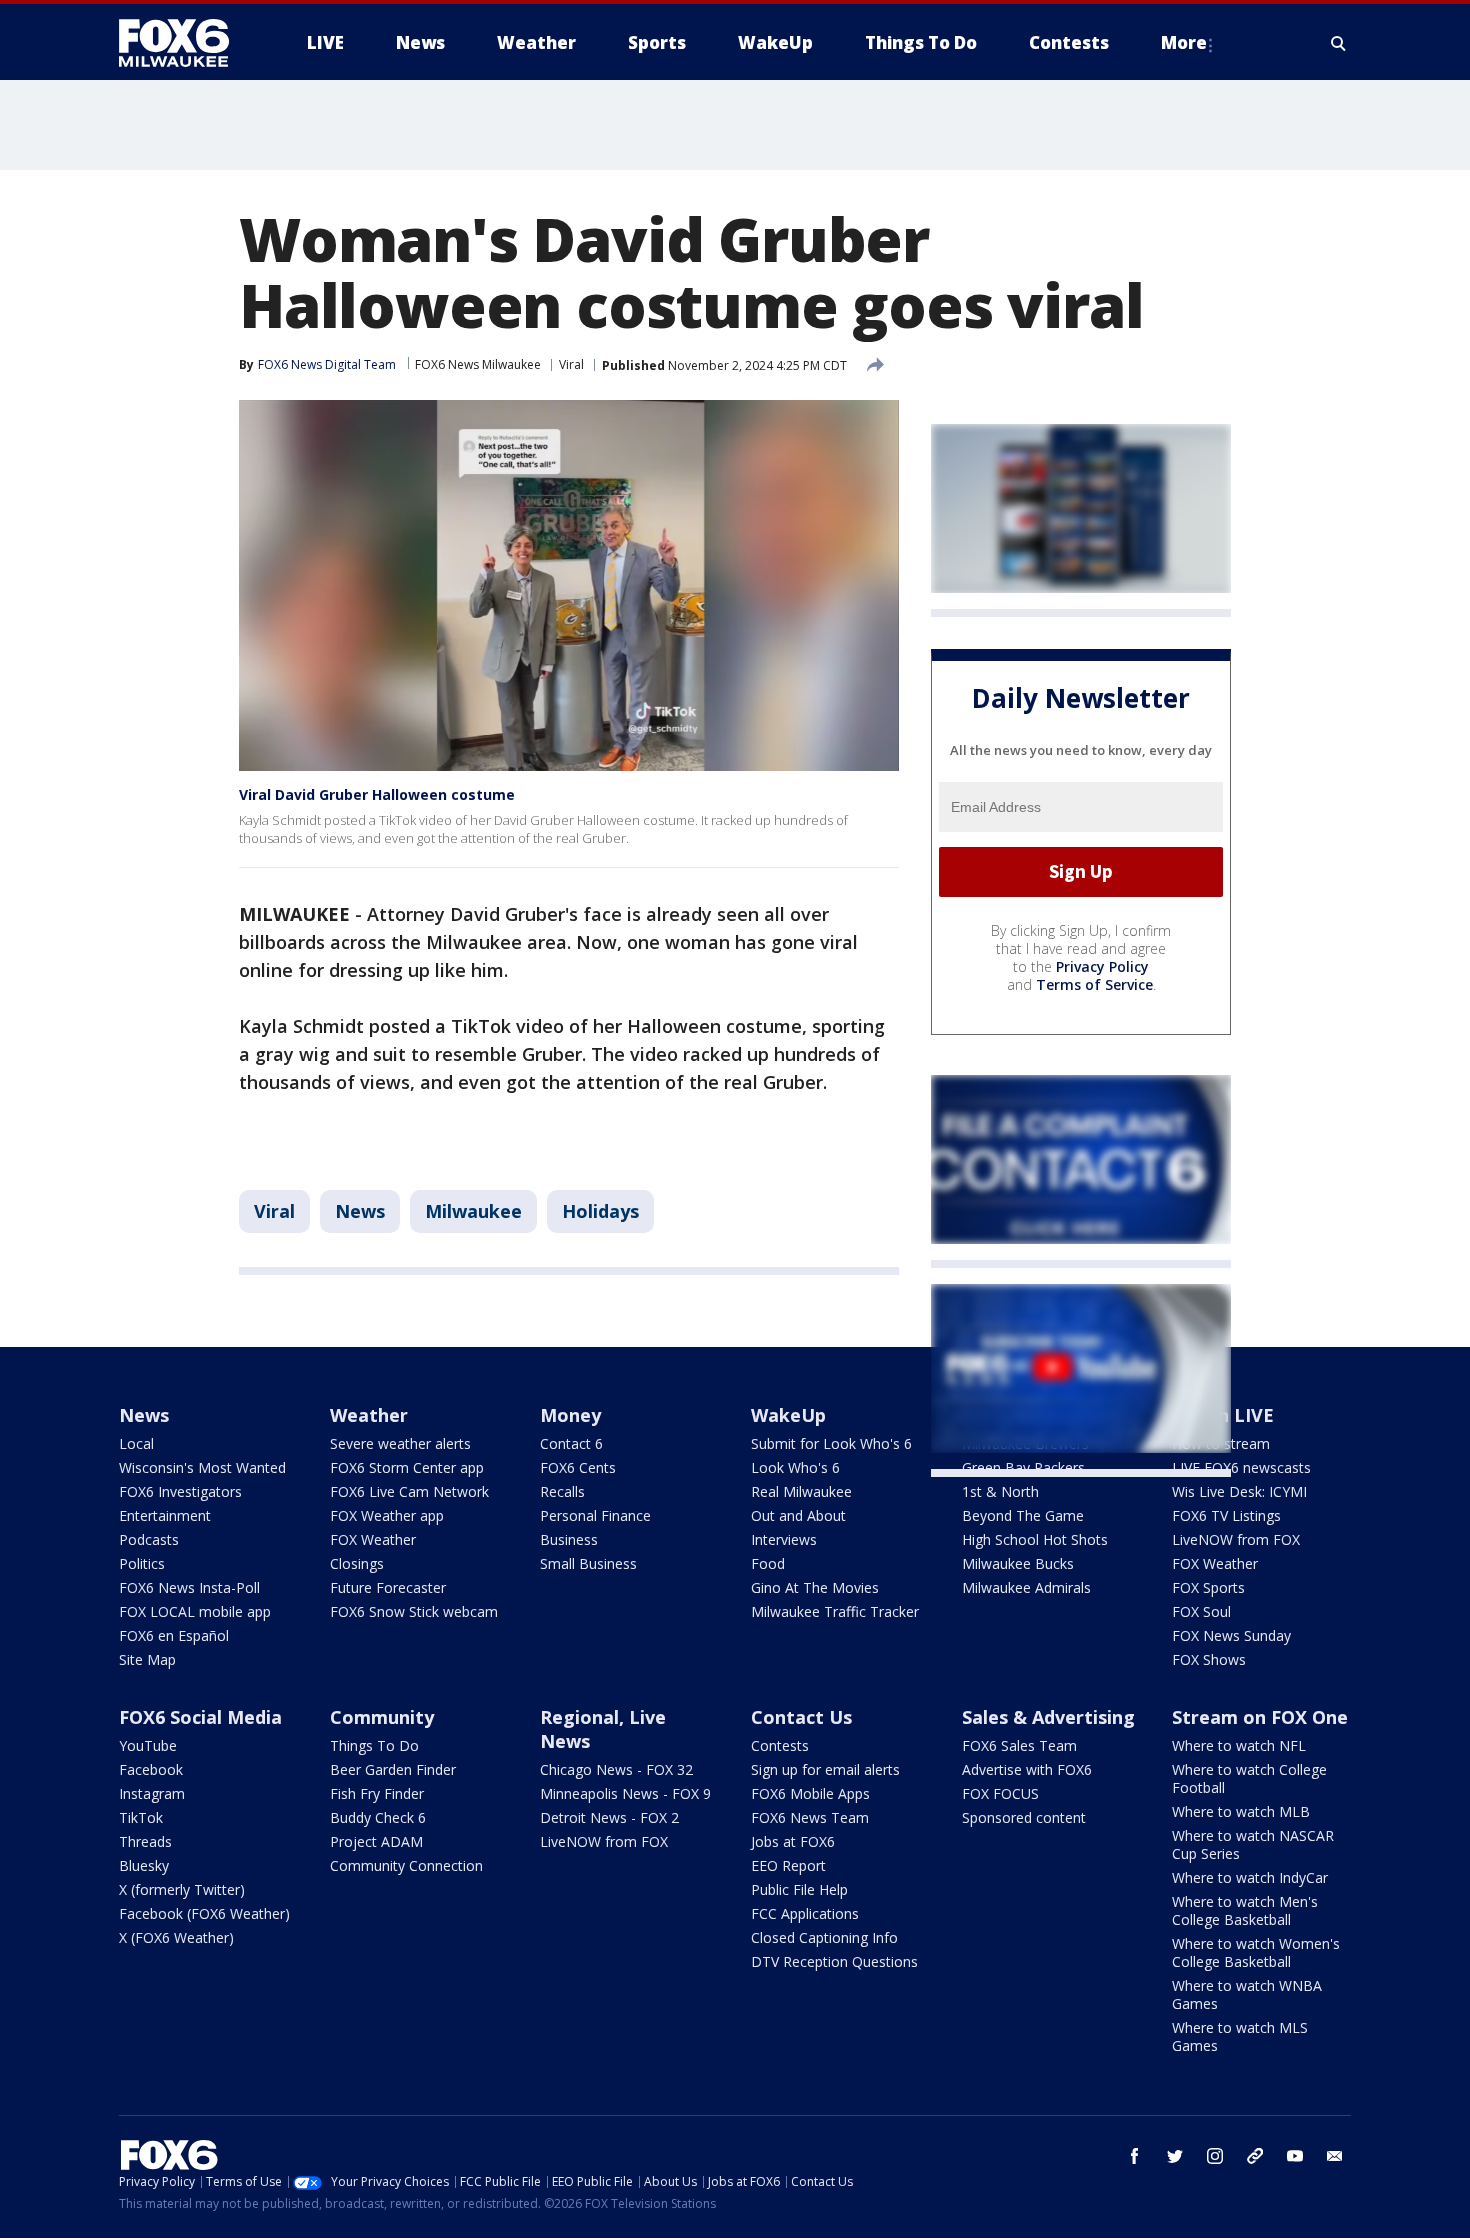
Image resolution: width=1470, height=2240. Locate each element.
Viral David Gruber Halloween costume (377, 794)
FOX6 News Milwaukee (478, 364)
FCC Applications (805, 1913)
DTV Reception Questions (834, 1961)
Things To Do (374, 1745)
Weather (369, 1415)
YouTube (148, 1745)
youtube (1295, 2156)
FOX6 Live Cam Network (409, 1491)
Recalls (562, 1491)
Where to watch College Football (1249, 1778)
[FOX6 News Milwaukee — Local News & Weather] (185, 43)
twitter (1175, 2156)
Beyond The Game (1023, 1515)
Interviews (784, 1539)
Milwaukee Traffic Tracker (835, 1611)
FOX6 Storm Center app (407, 1467)
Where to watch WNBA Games (1247, 1994)
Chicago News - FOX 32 (616, 1769)
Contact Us (801, 1717)
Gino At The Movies (815, 1587)
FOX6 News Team (810, 1817)
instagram (1215, 2156)
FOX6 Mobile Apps (810, 1793)
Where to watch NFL (1239, 1745)
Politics (142, 1563)
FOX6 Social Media (200, 1717)
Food (768, 1563)
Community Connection (406, 1865)
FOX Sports (1208, 1587)
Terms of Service (1094, 984)
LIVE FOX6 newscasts (1241, 1467)
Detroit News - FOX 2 (609, 1817)
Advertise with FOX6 (1027, 1769)
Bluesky (144, 1865)
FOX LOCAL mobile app (195, 1611)
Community (382, 1717)
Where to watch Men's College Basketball (1245, 1910)
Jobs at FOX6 (793, 1841)
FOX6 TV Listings (1226, 1515)
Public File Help (799, 1889)
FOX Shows (1209, 1659)
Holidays (600, 1211)
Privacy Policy (1102, 966)
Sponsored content (1024, 1817)
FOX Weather (373, 1539)
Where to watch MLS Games (1240, 2036)
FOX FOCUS (1000, 1793)
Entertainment (165, 1515)
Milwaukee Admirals (1026, 1587)
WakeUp (788, 1415)
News (360, 1211)
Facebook (151, 1769)
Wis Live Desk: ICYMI (1239, 1491)
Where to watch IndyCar (1250, 1877)
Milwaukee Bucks (1018, 1563)
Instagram (152, 1793)
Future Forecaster (388, 1587)
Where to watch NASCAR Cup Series (1253, 1844)
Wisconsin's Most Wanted (202, 1467)
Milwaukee (473, 1211)
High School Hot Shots (1035, 1539)
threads (1255, 2156)
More (1184, 42)
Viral (571, 364)
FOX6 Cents (578, 1467)
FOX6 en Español (174, 1635)
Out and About (798, 1515)
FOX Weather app (387, 1515)
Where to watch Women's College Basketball (1256, 1952)
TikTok (141, 1817)
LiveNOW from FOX (1236, 1539)
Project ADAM (376, 1841)
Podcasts (149, 1539)
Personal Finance (595, 1515)
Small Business (588, 1563)
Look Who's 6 (795, 1467)
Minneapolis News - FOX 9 (625, 1793)
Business (569, 1539)
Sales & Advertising (1048, 1717)
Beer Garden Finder (393, 1769)
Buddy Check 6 (378, 1817)
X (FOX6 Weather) (176, 1937)
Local (136, 1443)
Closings (357, 1563)
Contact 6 (571, 1443)
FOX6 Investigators (180, 1491)
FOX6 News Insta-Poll (189, 1587)
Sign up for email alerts (825, 1769)
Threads (145, 1841)
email (1335, 2156)
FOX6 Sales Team (1019, 1745)
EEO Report (788, 1865)
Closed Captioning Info (824, 1937)
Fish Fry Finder (377, 1793)
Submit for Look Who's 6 (831, 1443)
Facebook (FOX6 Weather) (204, 1913)
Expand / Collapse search (1339, 43)
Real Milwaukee (801, 1491)
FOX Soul (1201, 1611)
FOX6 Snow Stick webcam (414, 1611)
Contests (780, 1745)
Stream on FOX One (1260, 1717)
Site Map (147, 1659)
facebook (1135, 2156)
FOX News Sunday (1231, 1635)
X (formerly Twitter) (182, 1889)
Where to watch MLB (1241, 1811)
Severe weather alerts (400, 1443)
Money (570, 1415)
